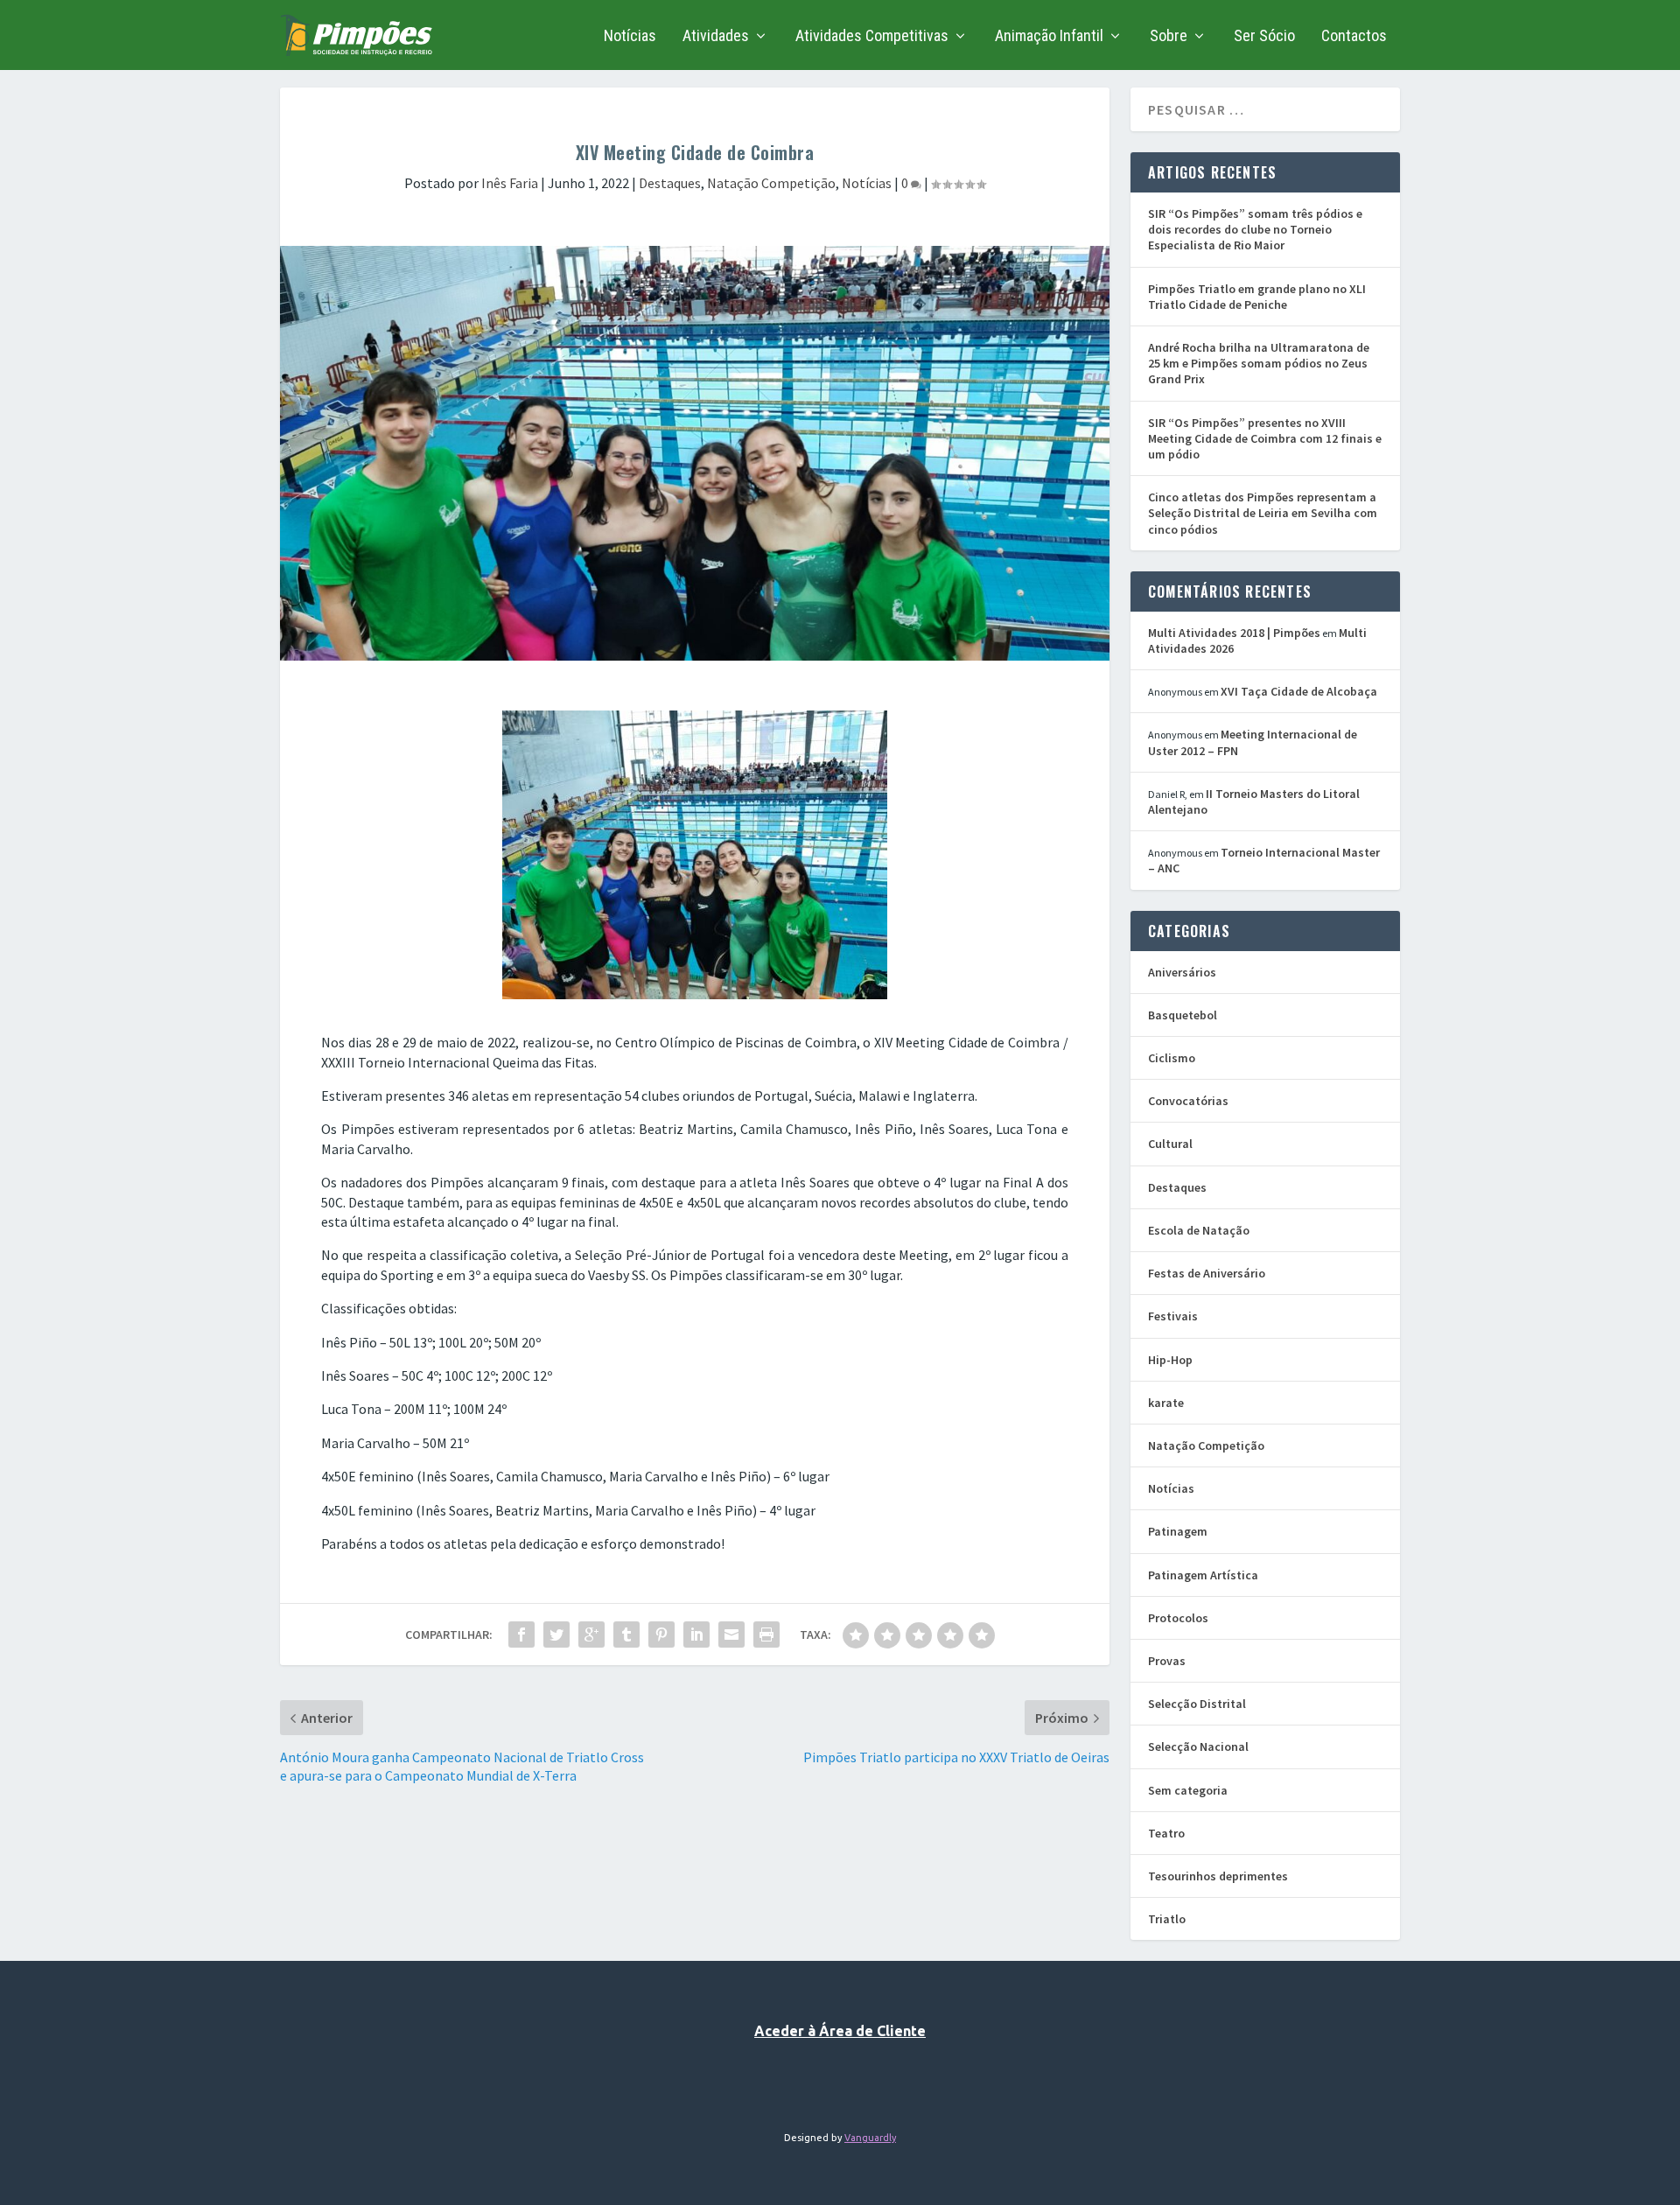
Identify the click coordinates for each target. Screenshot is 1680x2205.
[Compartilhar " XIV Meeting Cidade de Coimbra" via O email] (731, 1634)
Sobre (1169, 37)
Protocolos (1178, 1618)
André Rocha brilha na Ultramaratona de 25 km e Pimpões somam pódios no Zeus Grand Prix (1259, 363)
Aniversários (1182, 972)
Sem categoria (1188, 1790)
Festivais (1173, 1316)
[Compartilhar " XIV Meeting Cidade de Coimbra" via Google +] (591, 1634)
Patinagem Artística (1203, 1575)
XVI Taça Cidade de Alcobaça (1299, 691)
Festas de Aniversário (1207, 1273)
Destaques (670, 183)
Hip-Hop (1170, 1360)
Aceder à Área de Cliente (840, 2031)
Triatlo (1167, 1919)
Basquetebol (1183, 1015)
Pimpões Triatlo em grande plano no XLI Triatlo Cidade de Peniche (1257, 297)
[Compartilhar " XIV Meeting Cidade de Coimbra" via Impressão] (766, 1634)
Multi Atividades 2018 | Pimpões (1234, 633)
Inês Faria (510, 183)
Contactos (1354, 37)
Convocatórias (1188, 1101)
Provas (1167, 1661)
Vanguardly (870, 2138)
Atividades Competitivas (872, 37)
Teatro (1166, 1833)
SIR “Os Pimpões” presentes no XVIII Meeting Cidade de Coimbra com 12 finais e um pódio (1265, 438)
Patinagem (1178, 1531)
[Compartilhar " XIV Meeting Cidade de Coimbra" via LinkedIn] (696, 1634)
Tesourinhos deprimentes (1218, 1876)
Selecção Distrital (1197, 1704)
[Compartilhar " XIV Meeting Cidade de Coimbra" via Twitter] (556, 1634)
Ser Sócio (1264, 37)
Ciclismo (1172, 1058)
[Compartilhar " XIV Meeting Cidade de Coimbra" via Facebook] (521, 1634)
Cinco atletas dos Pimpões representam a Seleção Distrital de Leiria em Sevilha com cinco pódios (1263, 513)
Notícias (630, 37)
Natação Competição (771, 183)
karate (1166, 1403)
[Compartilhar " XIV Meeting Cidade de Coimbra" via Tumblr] (626, 1634)
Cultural (1170, 1144)
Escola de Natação (1199, 1230)
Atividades (716, 37)
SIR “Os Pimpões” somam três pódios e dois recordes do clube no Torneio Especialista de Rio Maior (1255, 229)
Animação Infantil (1049, 37)
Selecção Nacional (1198, 1746)
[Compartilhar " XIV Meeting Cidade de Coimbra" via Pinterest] (661, 1634)
